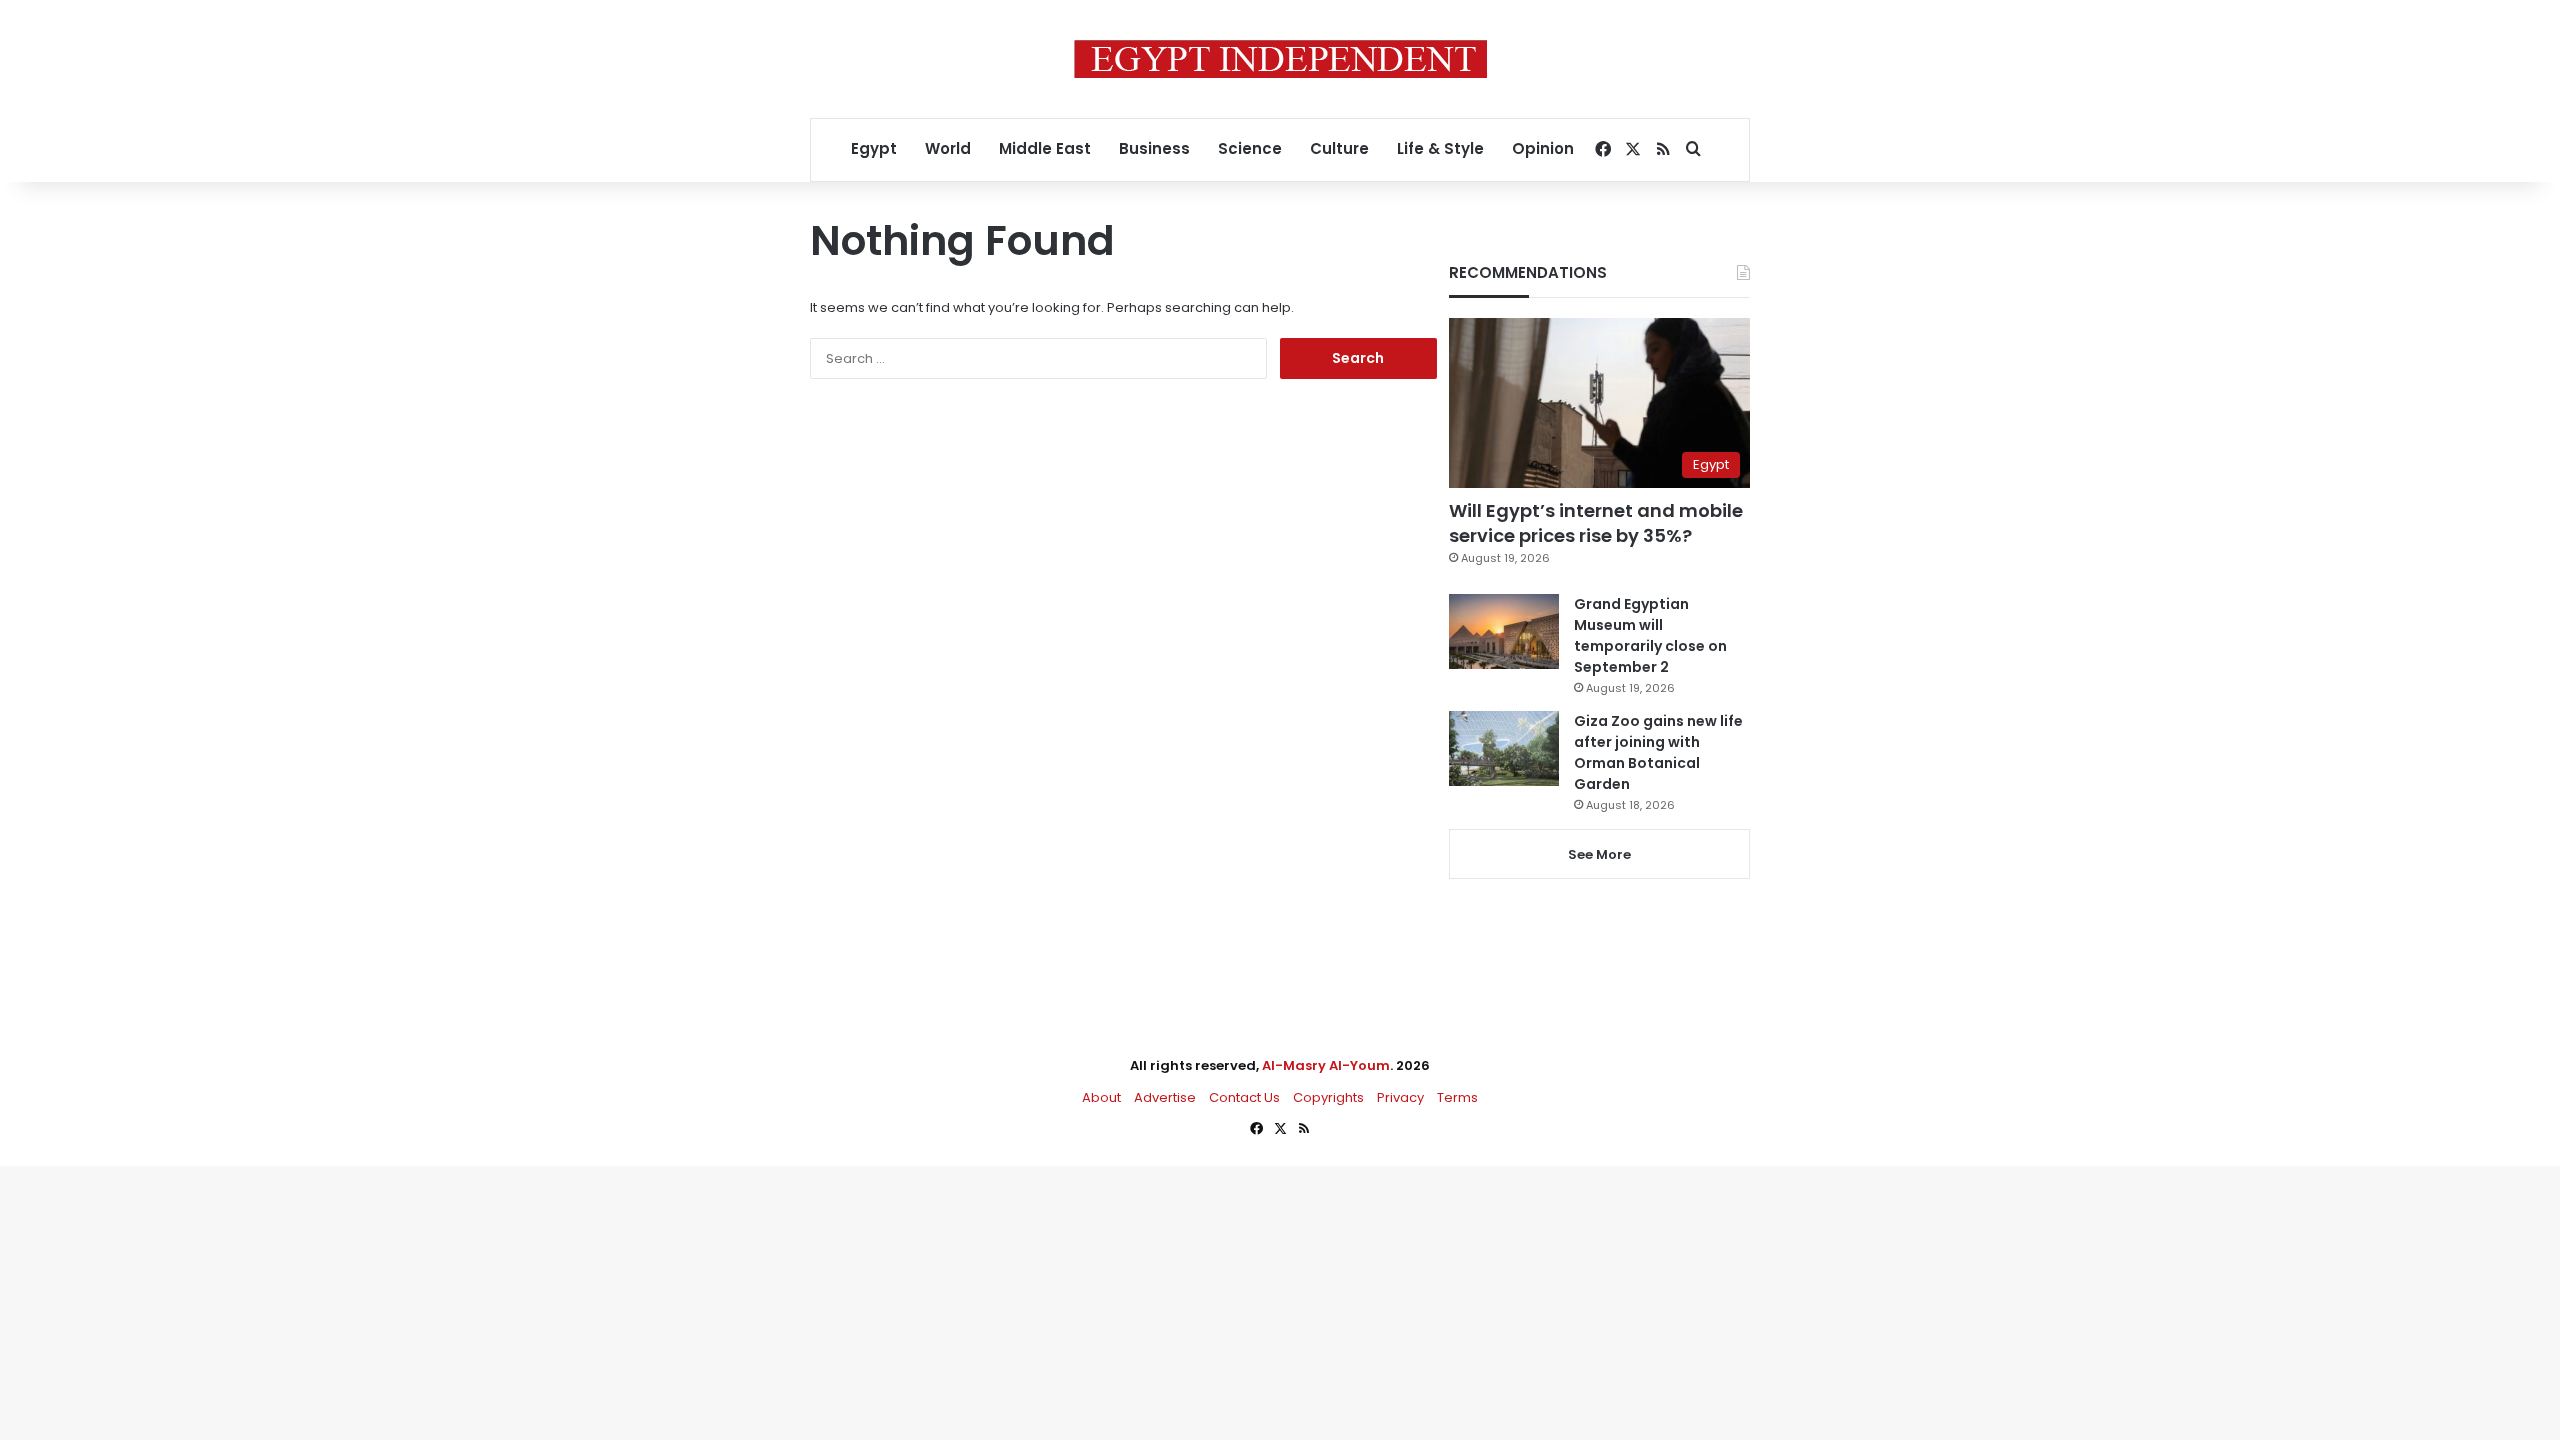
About (1101, 1097)
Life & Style (1440, 148)
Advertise (1165, 1097)
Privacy (1400, 1097)
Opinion (1543, 148)
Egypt (874, 148)
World (948, 148)
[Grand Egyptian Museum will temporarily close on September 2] (1504, 631)
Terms (1457, 1097)
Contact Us (1244, 1097)
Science (1250, 148)
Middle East (1045, 148)
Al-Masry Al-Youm (1326, 1065)
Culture (1339, 148)
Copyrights (1328, 1097)
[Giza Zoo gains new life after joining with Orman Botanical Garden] (1504, 748)
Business (1154, 148)
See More (1599, 854)
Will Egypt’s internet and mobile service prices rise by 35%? (1596, 523)
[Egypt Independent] (1280, 59)
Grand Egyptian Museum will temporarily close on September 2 (1650, 635)
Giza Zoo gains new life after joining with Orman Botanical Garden (1658, 752)
